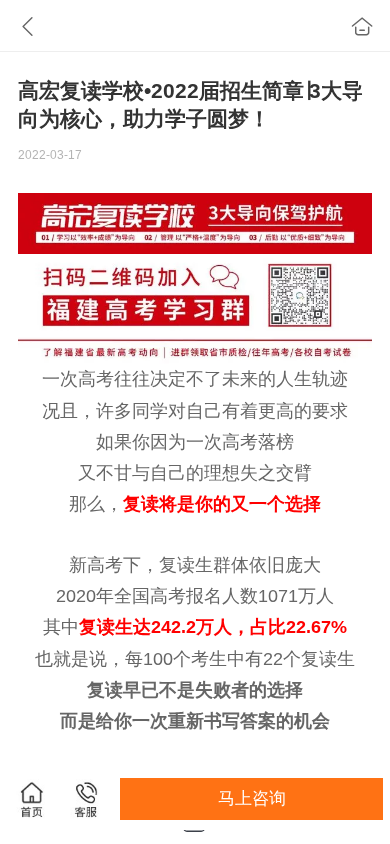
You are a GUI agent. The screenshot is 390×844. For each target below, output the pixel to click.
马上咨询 (252, 798)
